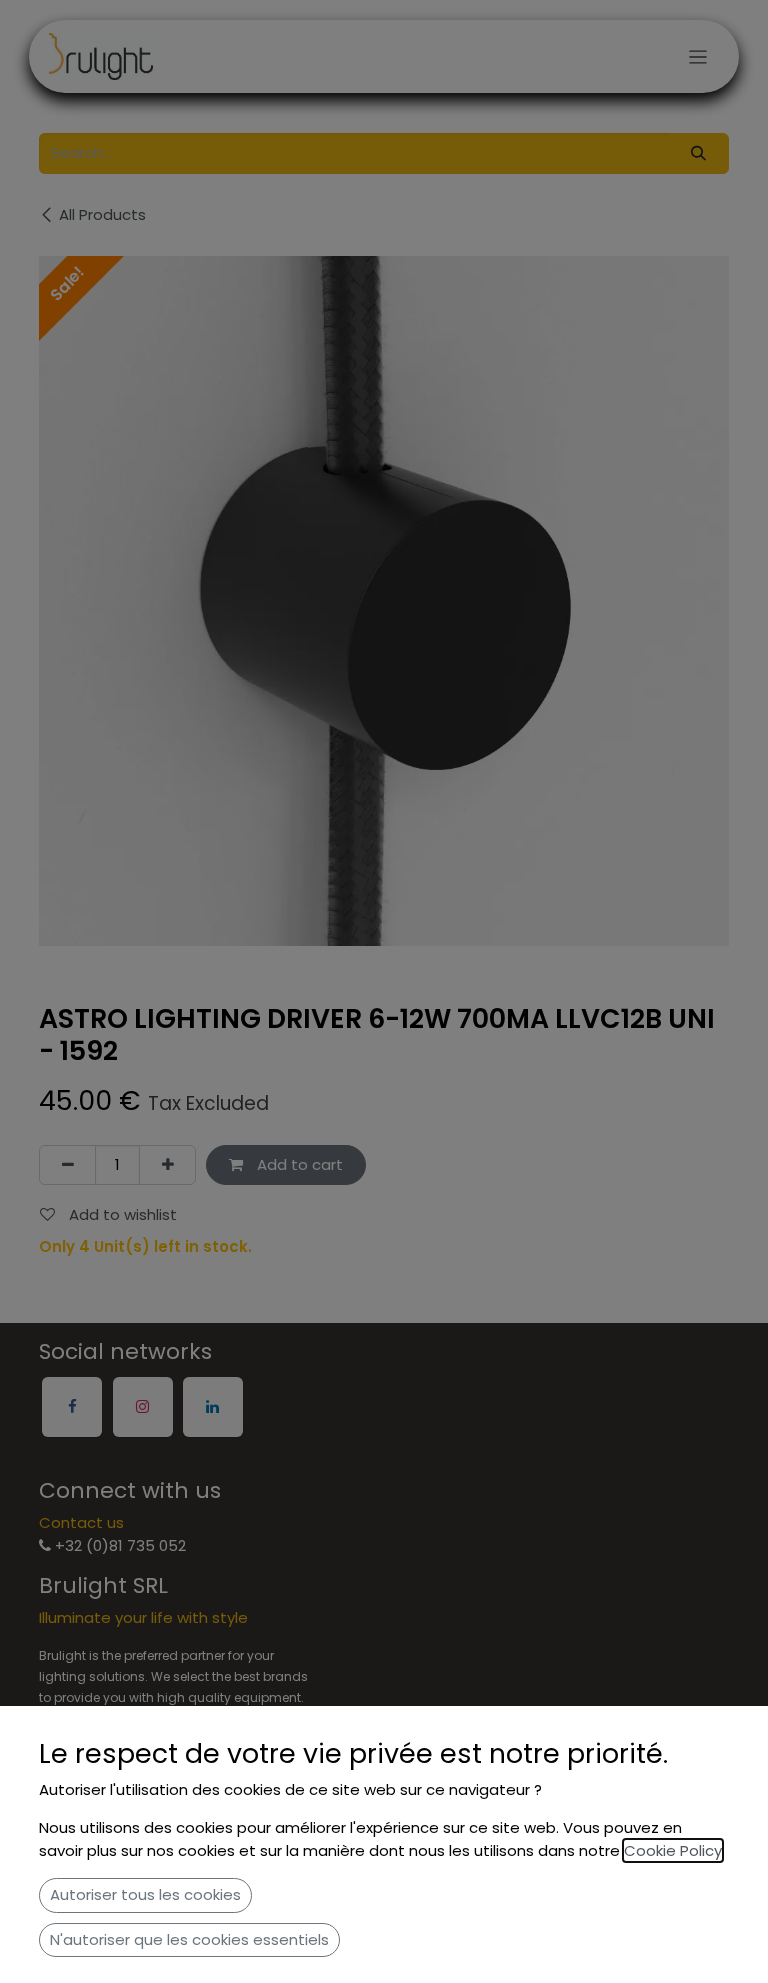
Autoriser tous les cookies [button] (145, 1894)
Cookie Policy (673, 1850)
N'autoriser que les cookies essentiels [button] (189, 1939)
